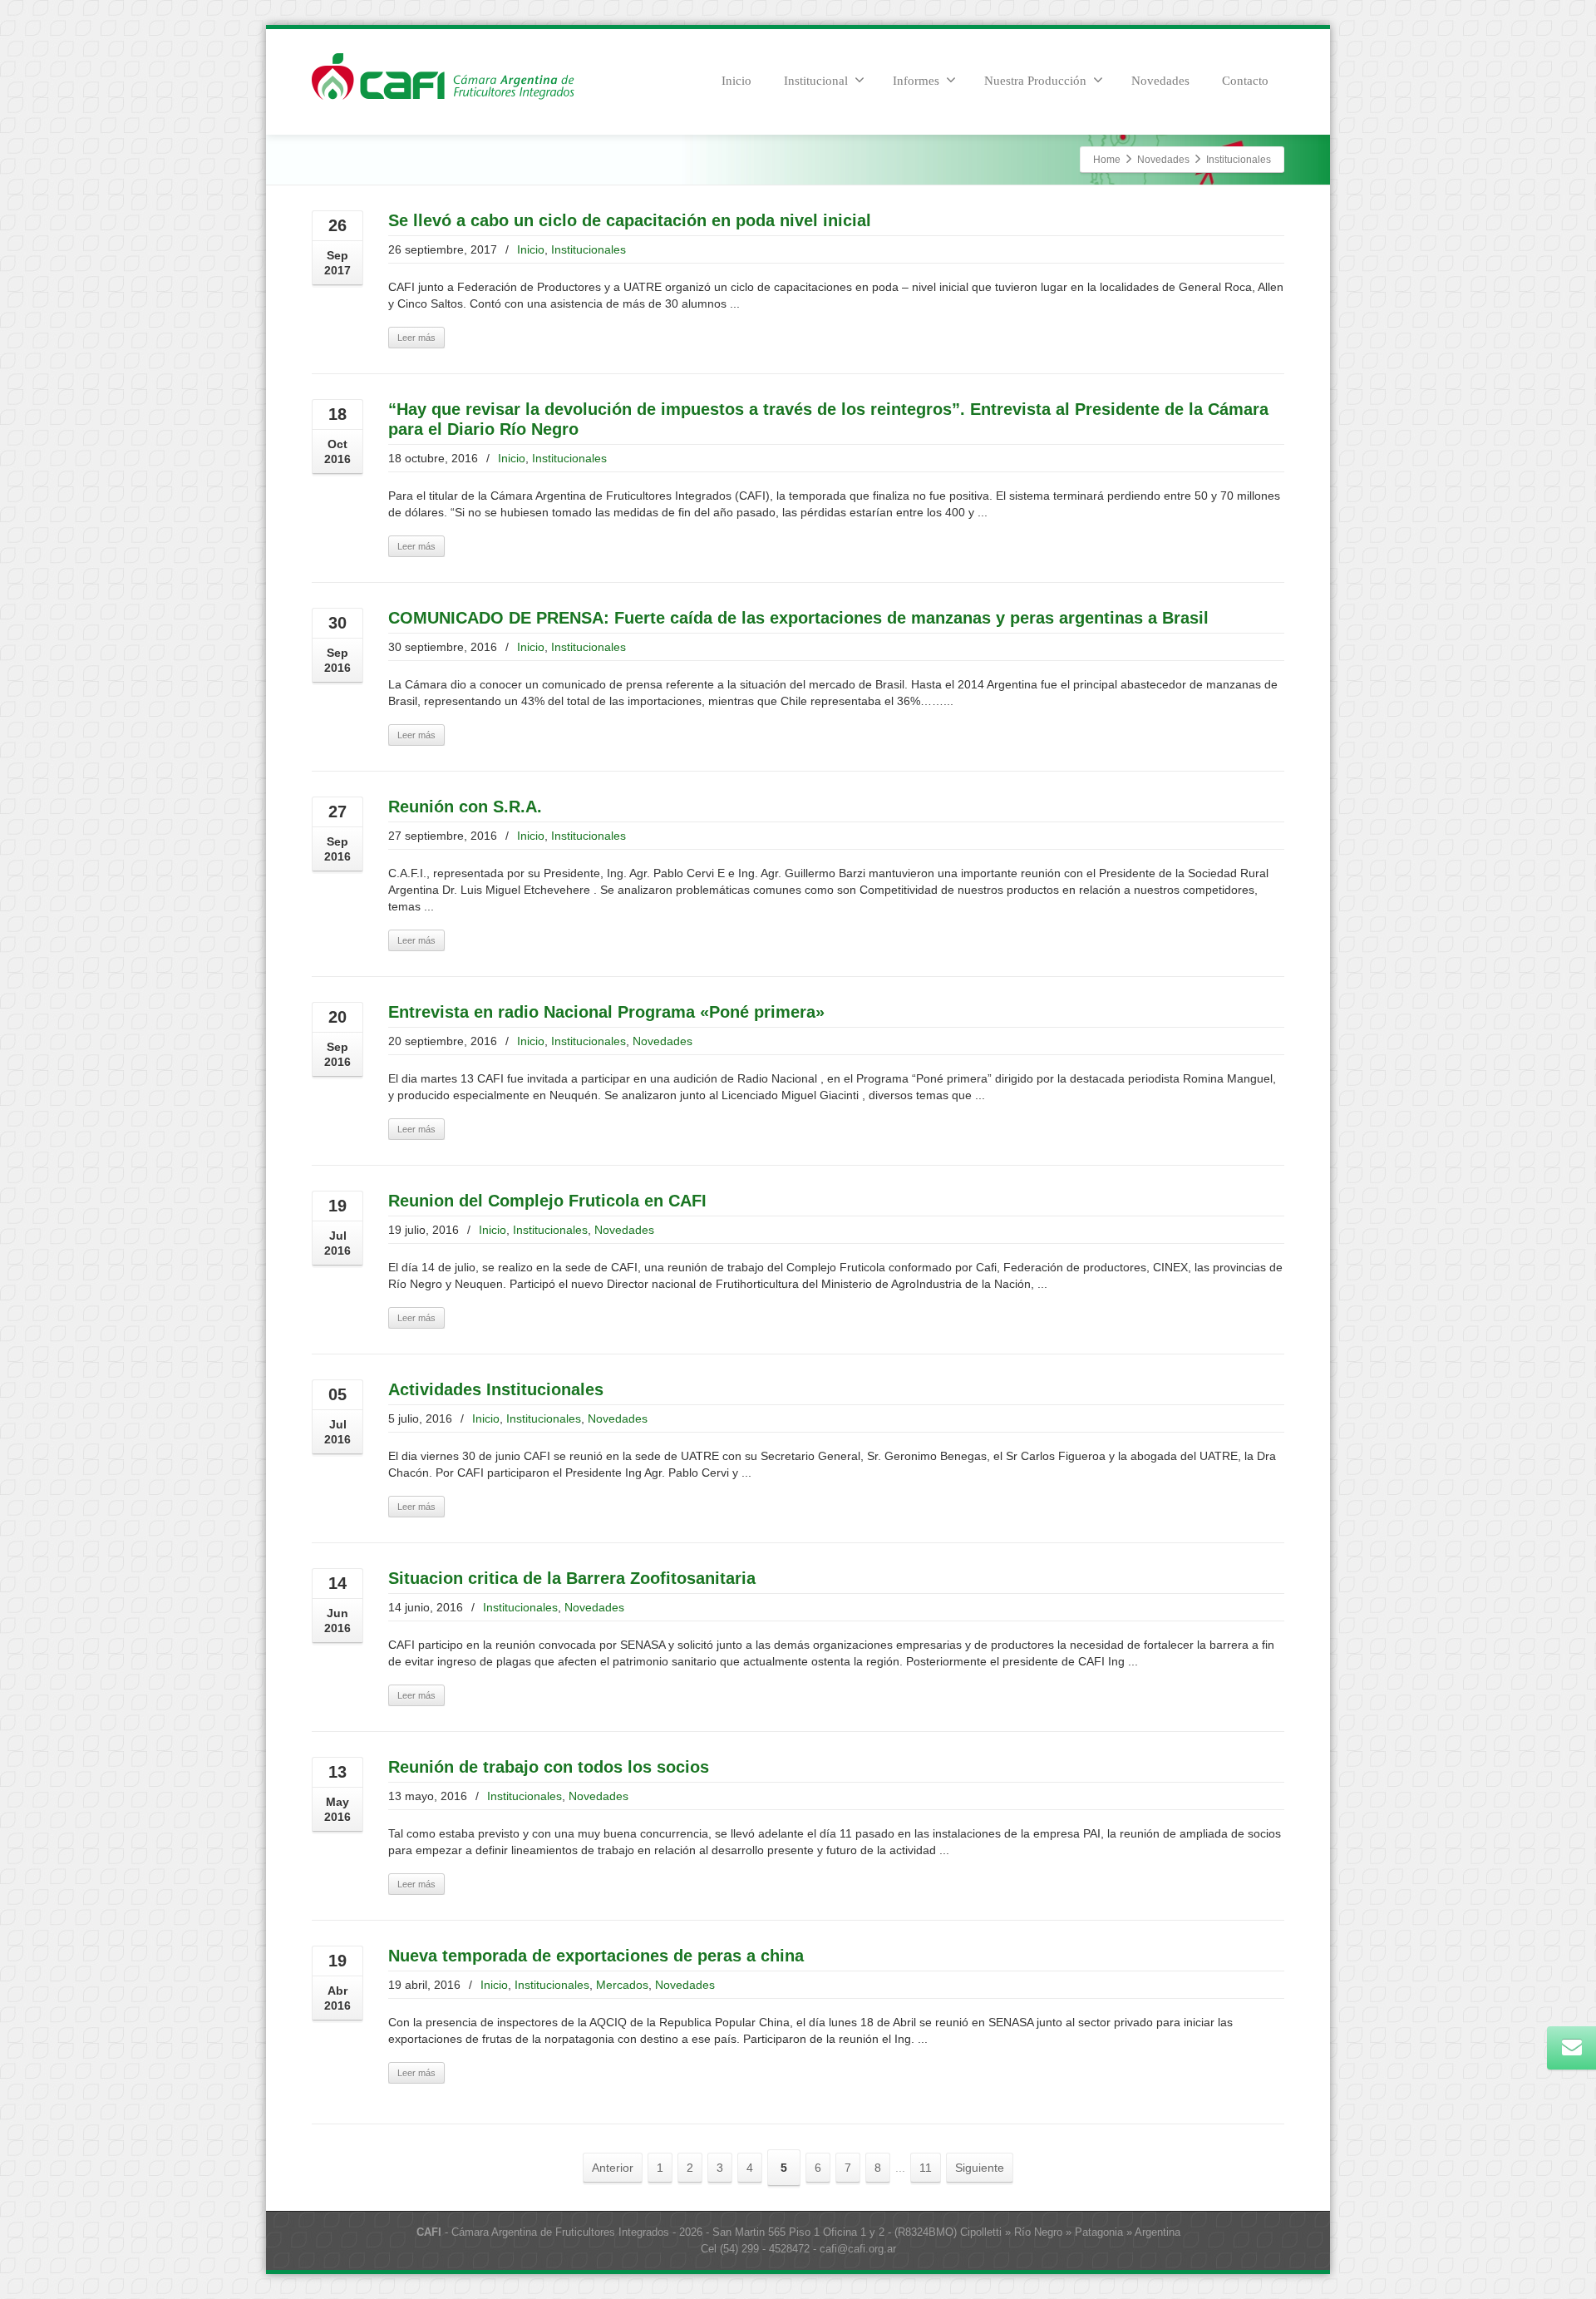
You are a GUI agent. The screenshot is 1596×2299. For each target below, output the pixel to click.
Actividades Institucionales (496, 1389)
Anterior (613, 2168)
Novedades (1160, 81)
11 (926, 2168)
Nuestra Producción (1035, 81)
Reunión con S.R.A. (465, 807)
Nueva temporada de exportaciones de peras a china (596, 1956)
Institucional (816, 81)
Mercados (622, 1985)
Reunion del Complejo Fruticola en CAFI (547, 1201)
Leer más (416, 338)
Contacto (1245, 81)
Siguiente (980, 2168)
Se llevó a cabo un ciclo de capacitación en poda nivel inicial (630, 220)
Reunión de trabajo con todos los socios (549, 1767)
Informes (916, 81)
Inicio (736, 81)
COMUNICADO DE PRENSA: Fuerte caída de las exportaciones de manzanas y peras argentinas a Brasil (798, 618)
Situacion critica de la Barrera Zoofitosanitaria (572, 1578)
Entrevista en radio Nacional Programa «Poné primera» (606, 1012)
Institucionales (589, 249)
